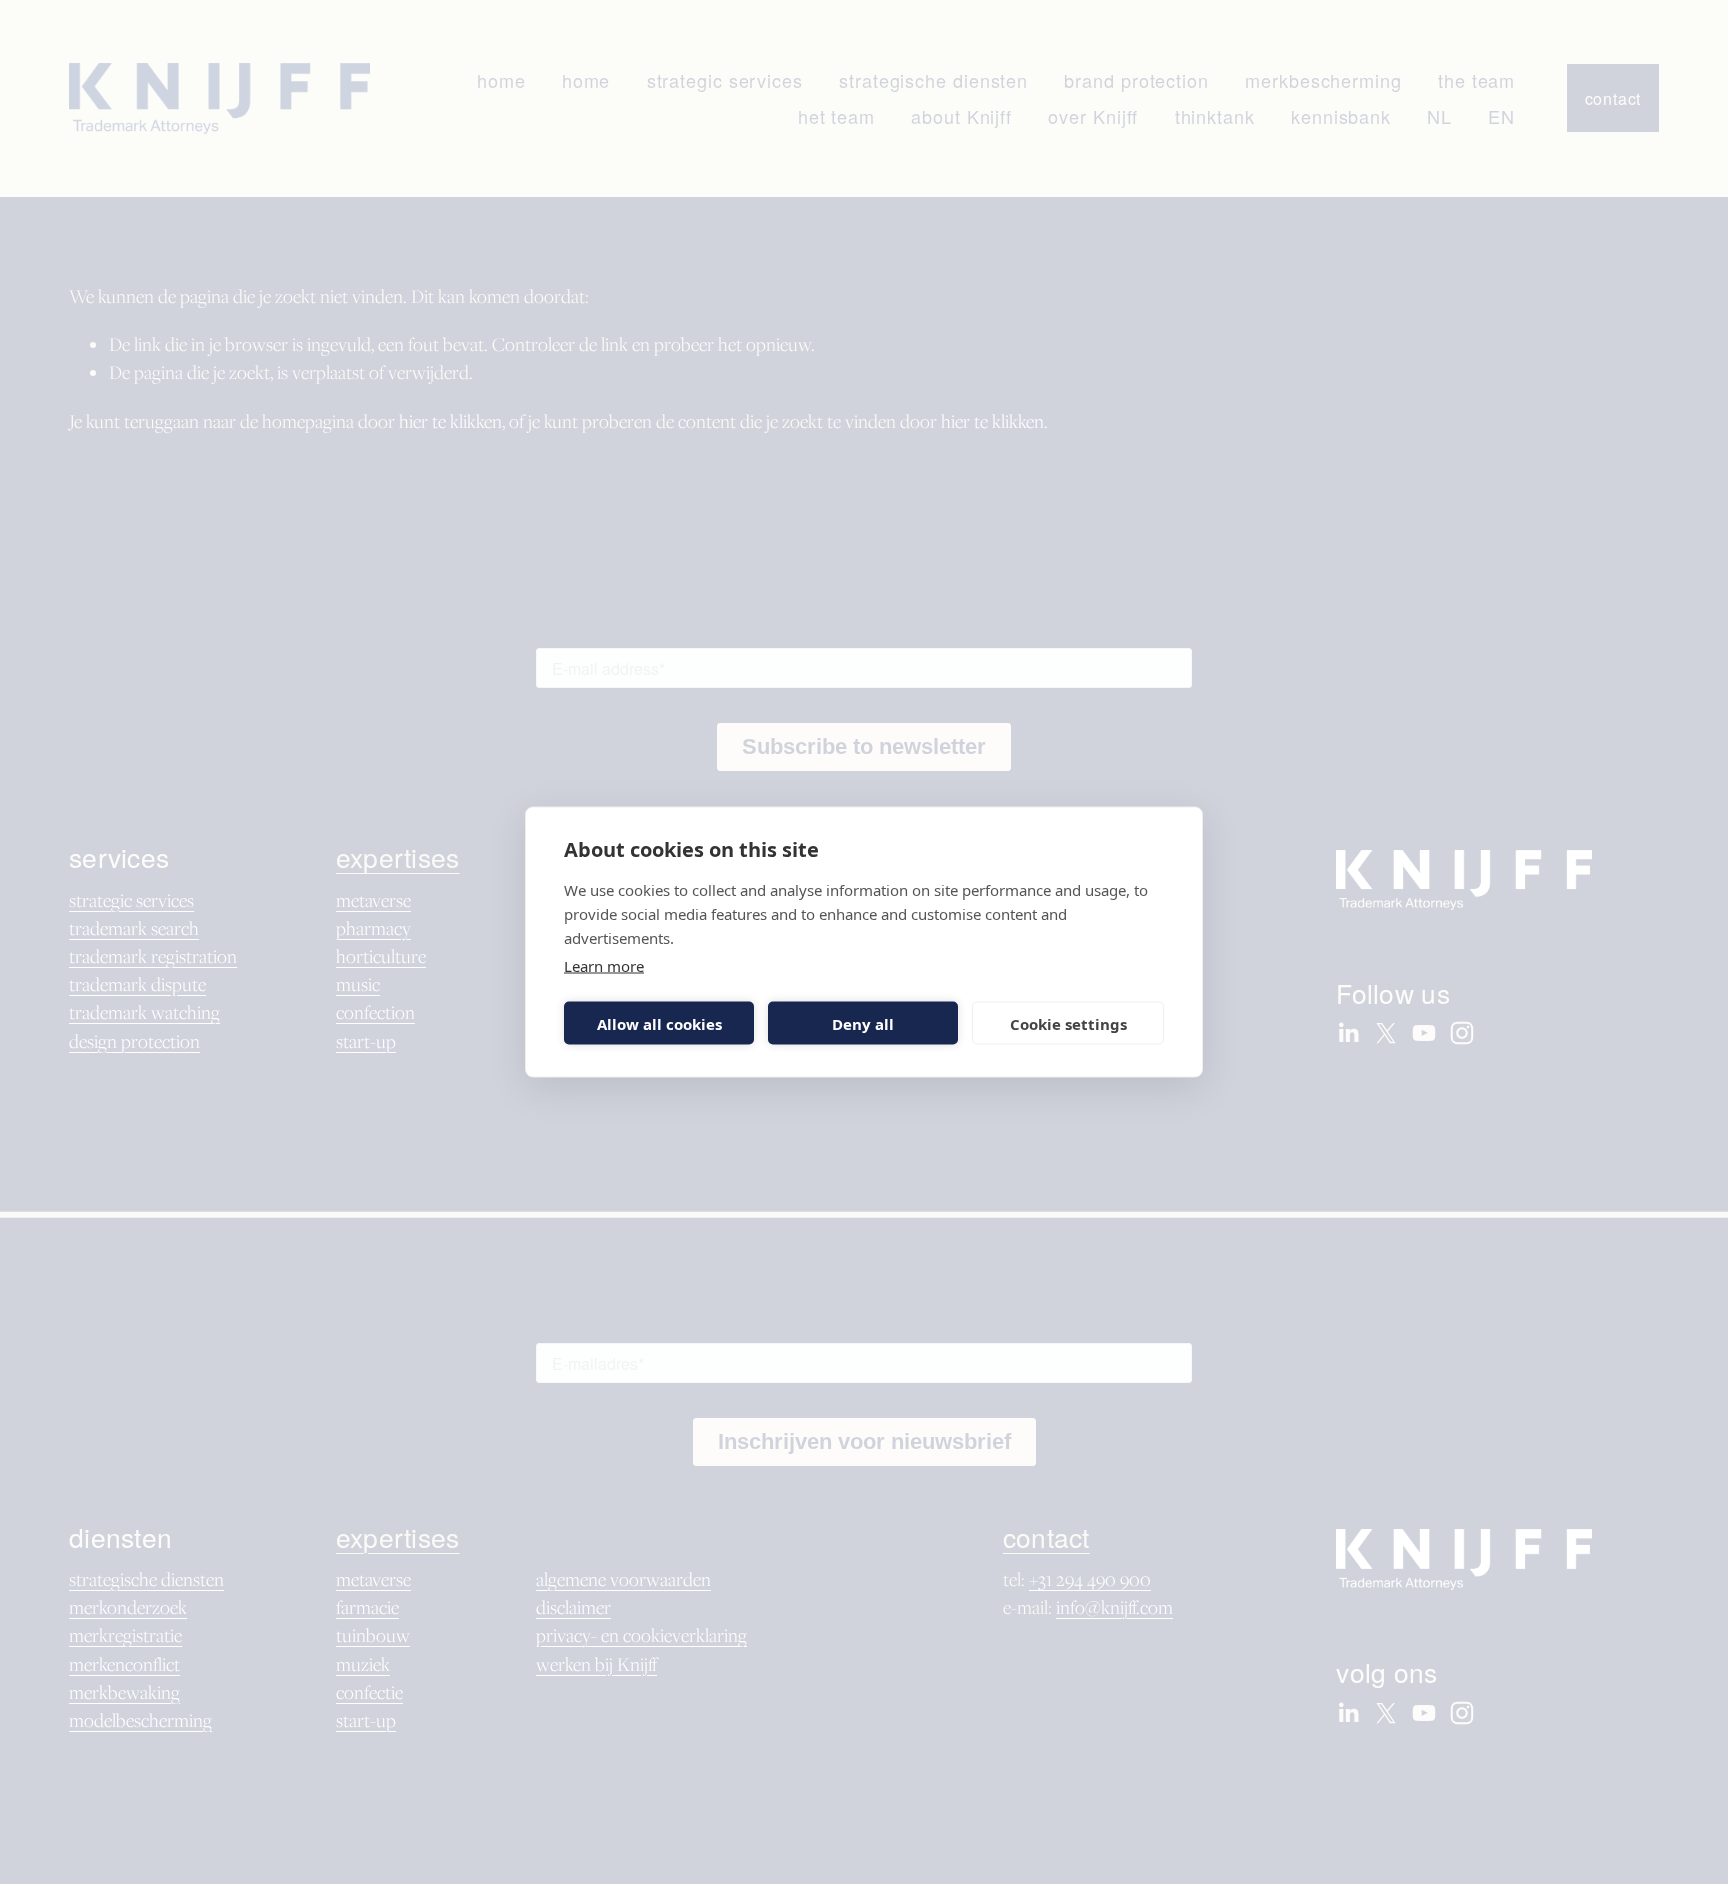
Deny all (863, 1023)
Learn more (604, 966)
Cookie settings (1068, 1023)
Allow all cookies (659, 1023)
